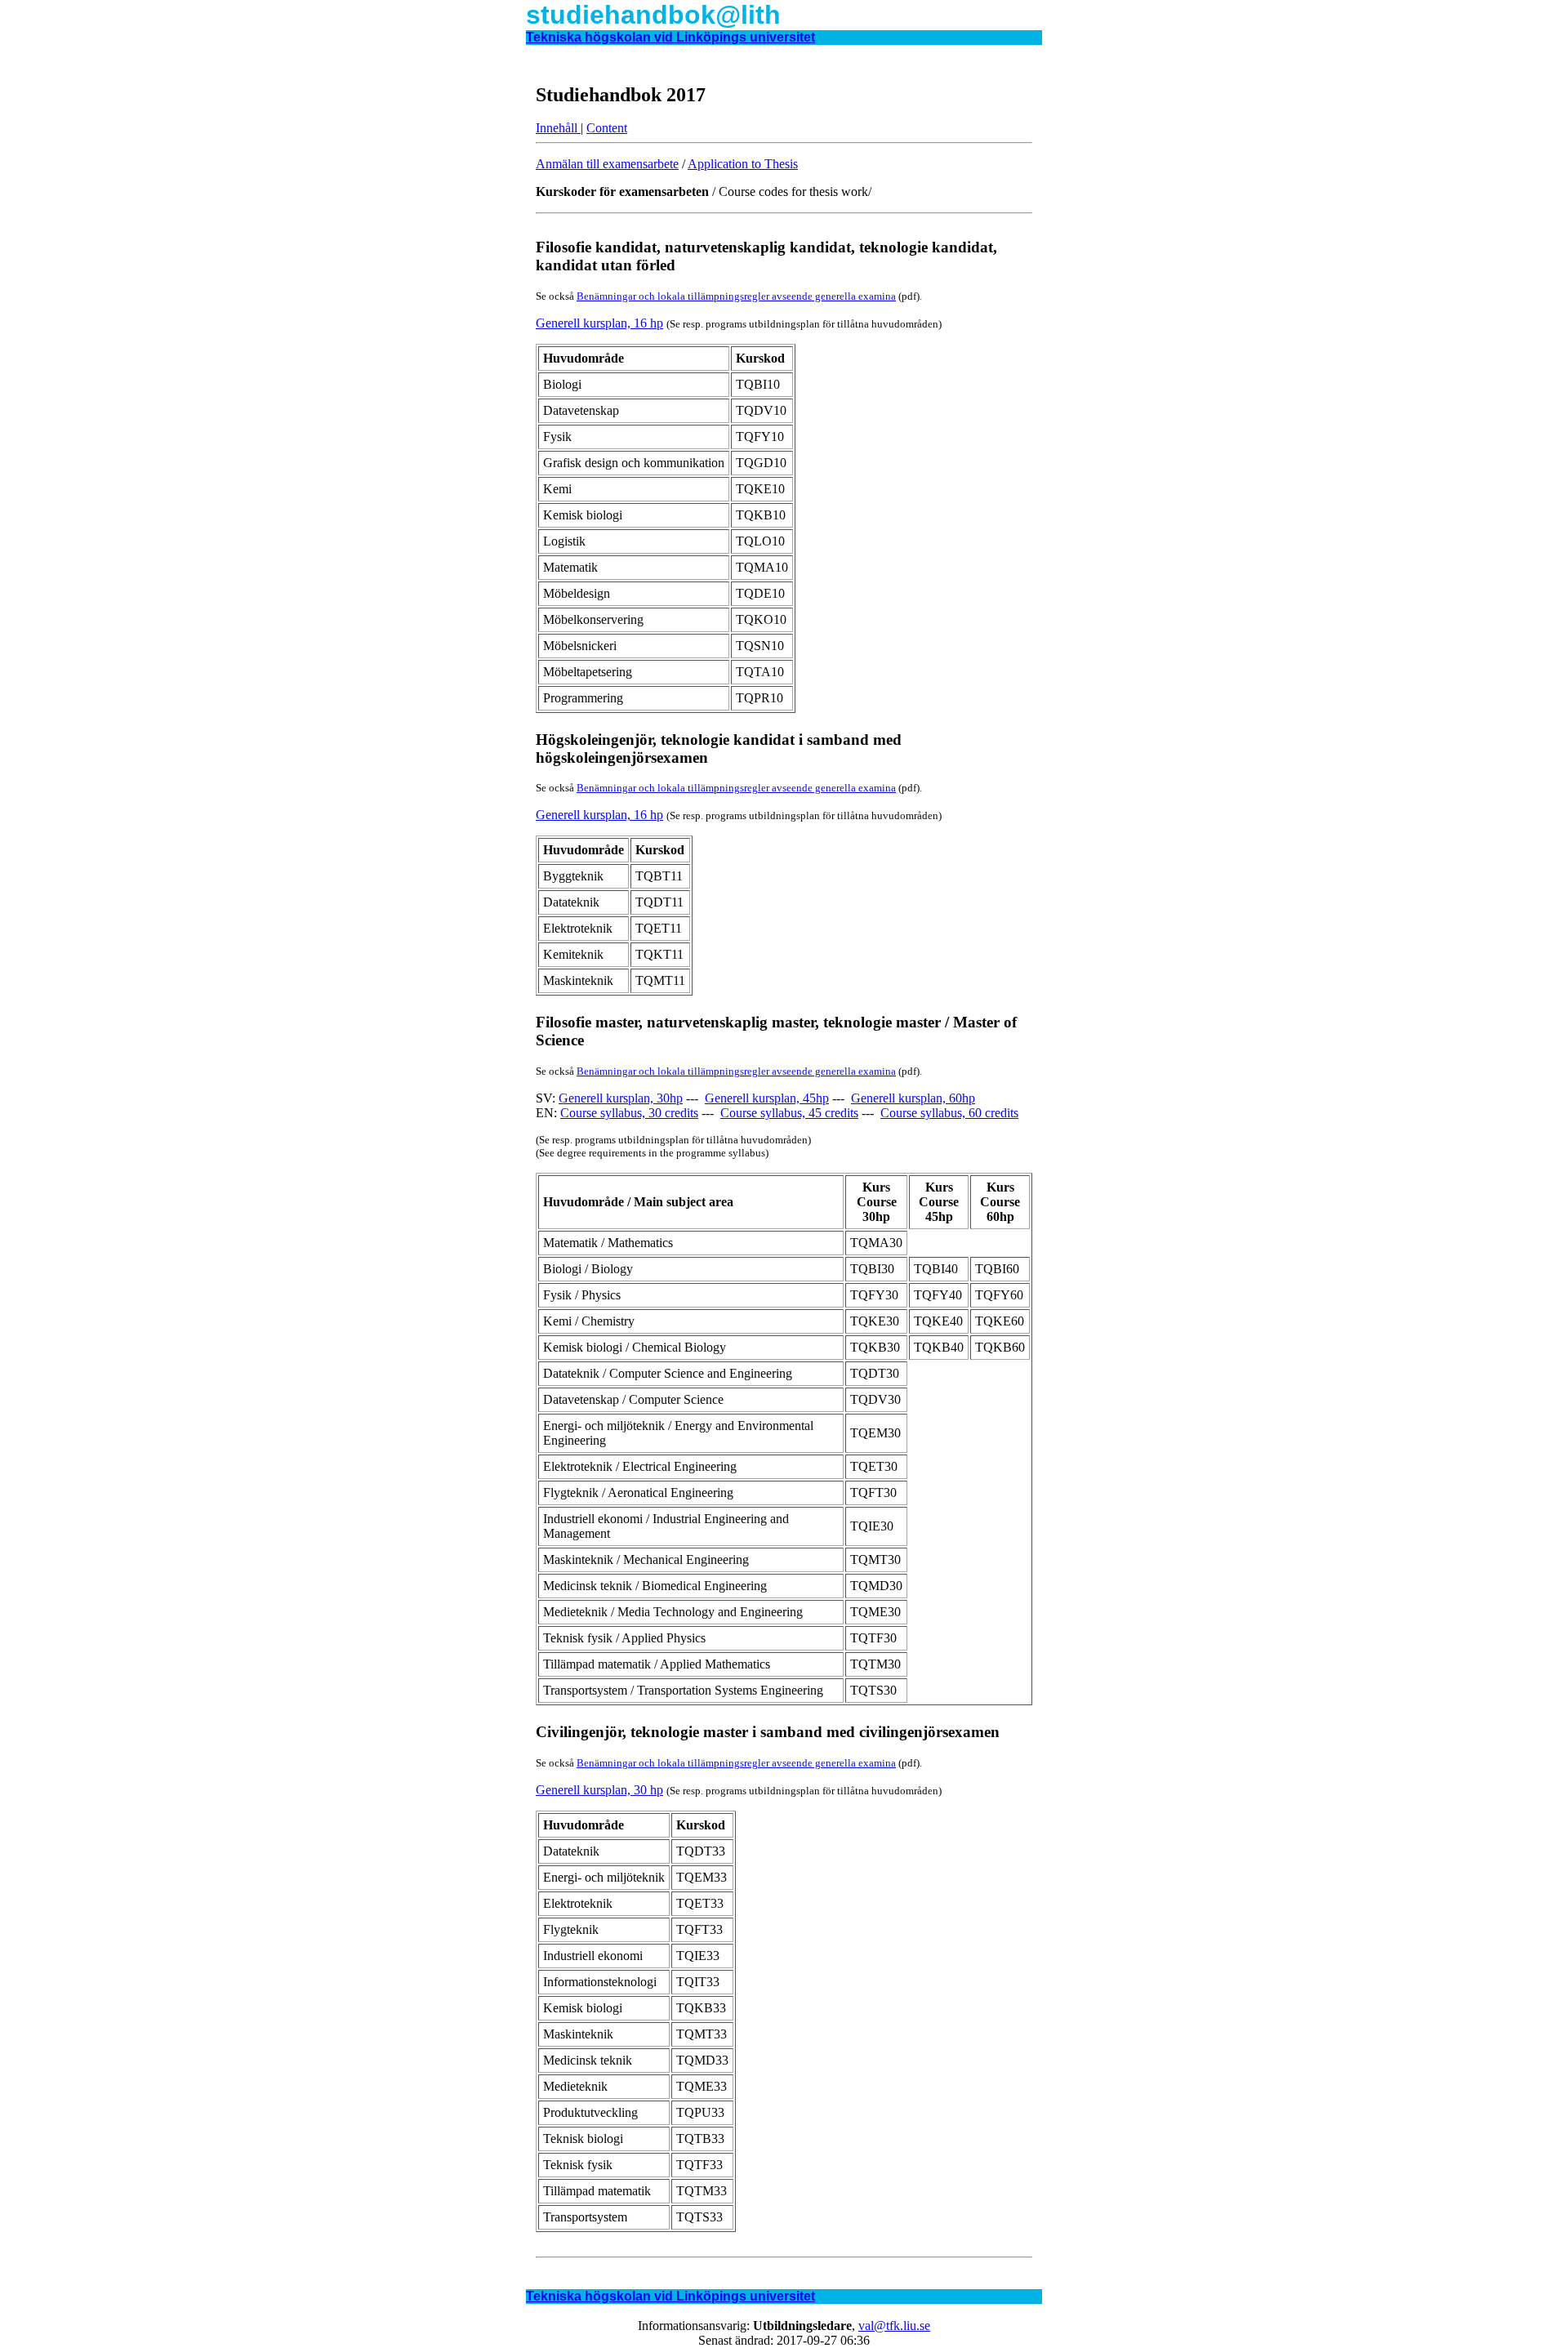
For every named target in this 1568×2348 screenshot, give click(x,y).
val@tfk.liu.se (894, 2326)
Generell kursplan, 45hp (767, 1098)
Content (607, 128)
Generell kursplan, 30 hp (599, 1790)
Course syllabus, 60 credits (949, 1113)
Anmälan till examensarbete (607, 164)
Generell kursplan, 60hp (913, 1098)
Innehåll (558, 128)
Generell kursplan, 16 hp (599, 323)
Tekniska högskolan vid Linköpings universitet (670, 37)
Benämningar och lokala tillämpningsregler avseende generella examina (736, 296)
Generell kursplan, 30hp (621, 1098)
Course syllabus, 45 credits (789, 1113)
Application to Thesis (743, 164)
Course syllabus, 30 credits (629, 1113)
